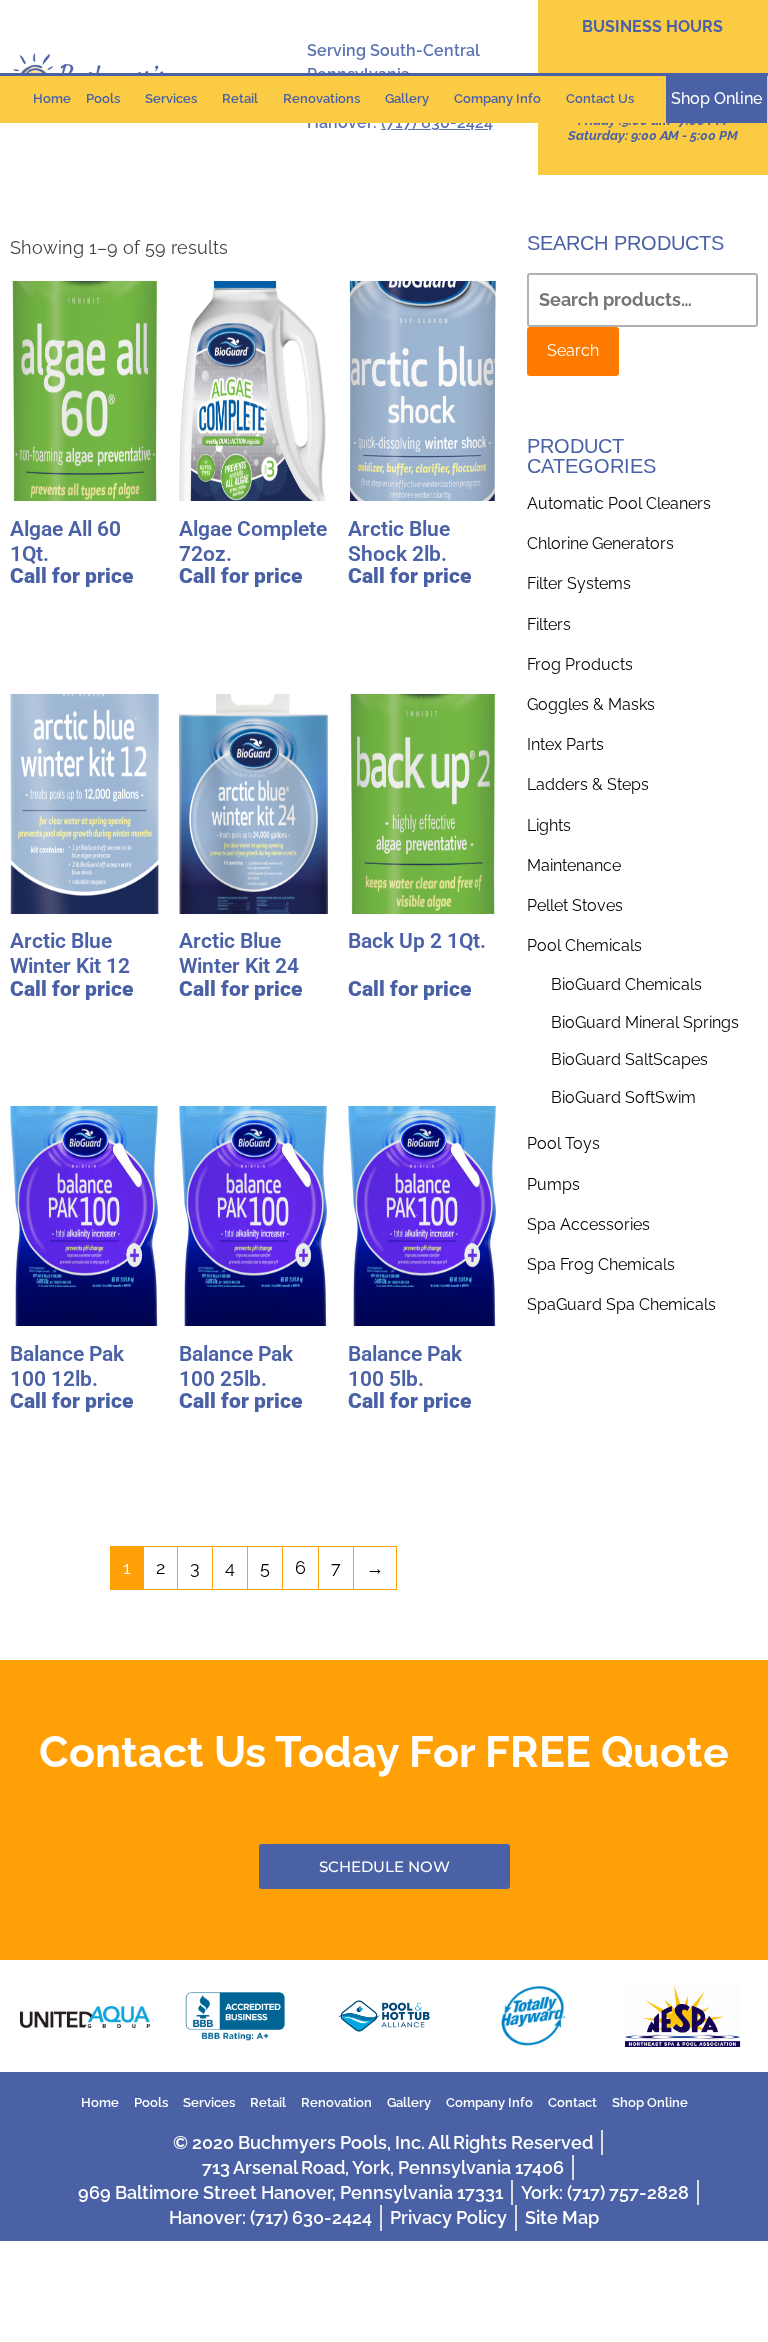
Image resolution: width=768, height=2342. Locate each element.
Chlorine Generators (600, 543)
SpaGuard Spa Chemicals (621, 1304)
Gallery (407, 98)
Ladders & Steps (588, 784)
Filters (549, 624)
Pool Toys (563, 1143)
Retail (240, 98)
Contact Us (600, 98)
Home (52, 98)
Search (573, 350)
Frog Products (580, 664)
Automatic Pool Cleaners (619, 503)
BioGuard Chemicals (626, 984)
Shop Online (650, 2102)
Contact (572, 2102)
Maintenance (574, 865)
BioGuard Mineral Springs (645, 1022)
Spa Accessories (588, 1224)
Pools (103, 98)
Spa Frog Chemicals (601, 1264)
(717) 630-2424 (437, 122)
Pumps (553, 1184)
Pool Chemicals (584, 945)
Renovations (321, 98)
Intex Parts (565, 744)
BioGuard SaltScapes (629, 1059)
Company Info (497, 98)
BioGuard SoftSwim (623, 1097)
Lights (549, 825)
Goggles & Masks (591, 704)
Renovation (336, 2102)
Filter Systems (579, 583)
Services (171, 98)
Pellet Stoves (575, 905)
